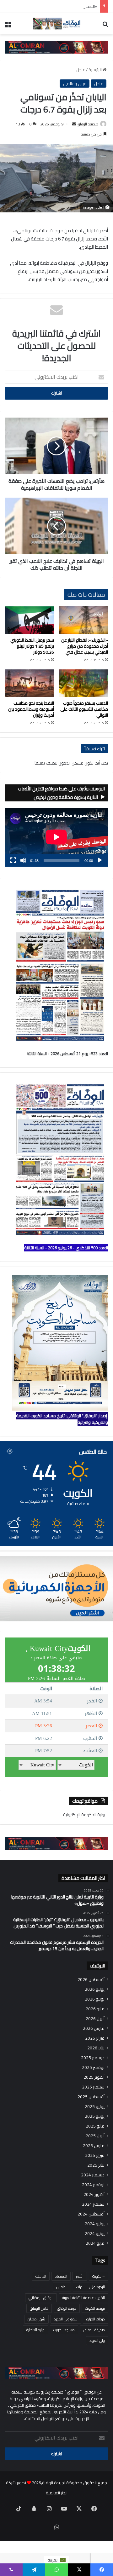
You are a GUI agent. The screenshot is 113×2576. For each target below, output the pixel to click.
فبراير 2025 (95, 2155)
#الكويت (99, 2276)
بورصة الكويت (95, 2308)
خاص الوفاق (39, 2308)
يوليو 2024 (95, 2224)
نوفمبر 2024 (93, 2185)
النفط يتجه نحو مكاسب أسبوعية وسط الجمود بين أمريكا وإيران (31, 709)
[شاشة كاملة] (13, 860)
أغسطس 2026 (91, 1980)
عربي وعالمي (75, 84)
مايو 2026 (95, 2009)
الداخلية (41, 2276)
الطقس (62, 2287)
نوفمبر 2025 (93, 2068)
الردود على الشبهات (91, 2287)
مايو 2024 (95, 2243)
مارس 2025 (94, 2146)
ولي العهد (97, 2340)
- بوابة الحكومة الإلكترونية (86, 1815)
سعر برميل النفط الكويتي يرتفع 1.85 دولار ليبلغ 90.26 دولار (32, 646)
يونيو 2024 (95, 2234)
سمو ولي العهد (66, 2319)
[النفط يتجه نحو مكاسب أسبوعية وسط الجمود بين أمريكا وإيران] (30, 683)
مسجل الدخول (71, 763)
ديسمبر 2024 (93, 2175)
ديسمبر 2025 (93, 2058)
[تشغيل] (100, 860)
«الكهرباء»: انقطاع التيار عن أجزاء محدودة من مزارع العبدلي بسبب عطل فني (85, 646)
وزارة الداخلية (35, 2330)
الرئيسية (96, 70)
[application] (56, 837)
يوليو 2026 (95, 1989)
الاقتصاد (61, 2276)
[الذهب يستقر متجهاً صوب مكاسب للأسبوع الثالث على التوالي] (83, 683)
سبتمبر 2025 (93, 2087)
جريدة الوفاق (67, 2308)
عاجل (81, 70)
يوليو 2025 (95, 2107)
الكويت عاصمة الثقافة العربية (83, 2298)
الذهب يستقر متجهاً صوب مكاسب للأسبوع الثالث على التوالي (84, 709)
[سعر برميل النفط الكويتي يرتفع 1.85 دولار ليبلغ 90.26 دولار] (30, 620)
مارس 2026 (94, 2028)
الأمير (80, 2276)
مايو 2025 (95, 2126)
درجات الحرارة (96, 2319)
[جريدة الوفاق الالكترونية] (56, 24)
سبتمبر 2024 (93, 2204)
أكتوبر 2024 (94, 2195)
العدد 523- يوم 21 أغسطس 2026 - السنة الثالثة (67, 1054)
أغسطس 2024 (91, 2214)
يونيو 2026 (95, 1999)
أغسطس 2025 (91, 2097)
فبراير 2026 (95, 2038)
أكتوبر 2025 (94, 2077)
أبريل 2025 (95, 2136)
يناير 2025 (96, 2165)
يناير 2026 (96, 2048)
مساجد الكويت (64, 2330)
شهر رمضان (36, 2319)
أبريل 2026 (95, 2019)
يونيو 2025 (95, 2116)
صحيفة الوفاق (88, 124)
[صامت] (23, 860)
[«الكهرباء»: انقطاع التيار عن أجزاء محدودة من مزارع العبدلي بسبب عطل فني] (83, 620)
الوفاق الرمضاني (41, 2298)
